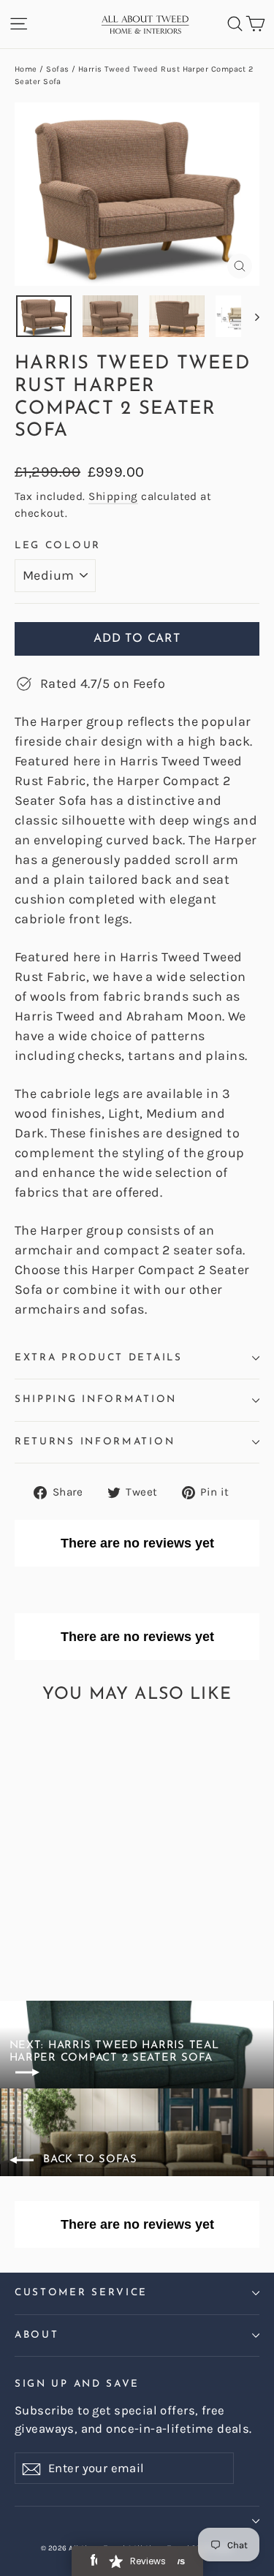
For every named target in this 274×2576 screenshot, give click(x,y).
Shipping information (96, 1399)
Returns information (95, 1442)
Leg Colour (58, 546)
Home (26, 69)
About (37, 2335)
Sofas (57, 69)
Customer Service (81, 2293)
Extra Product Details (99, 1358)
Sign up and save (77, 2384)
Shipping (113, 496)
